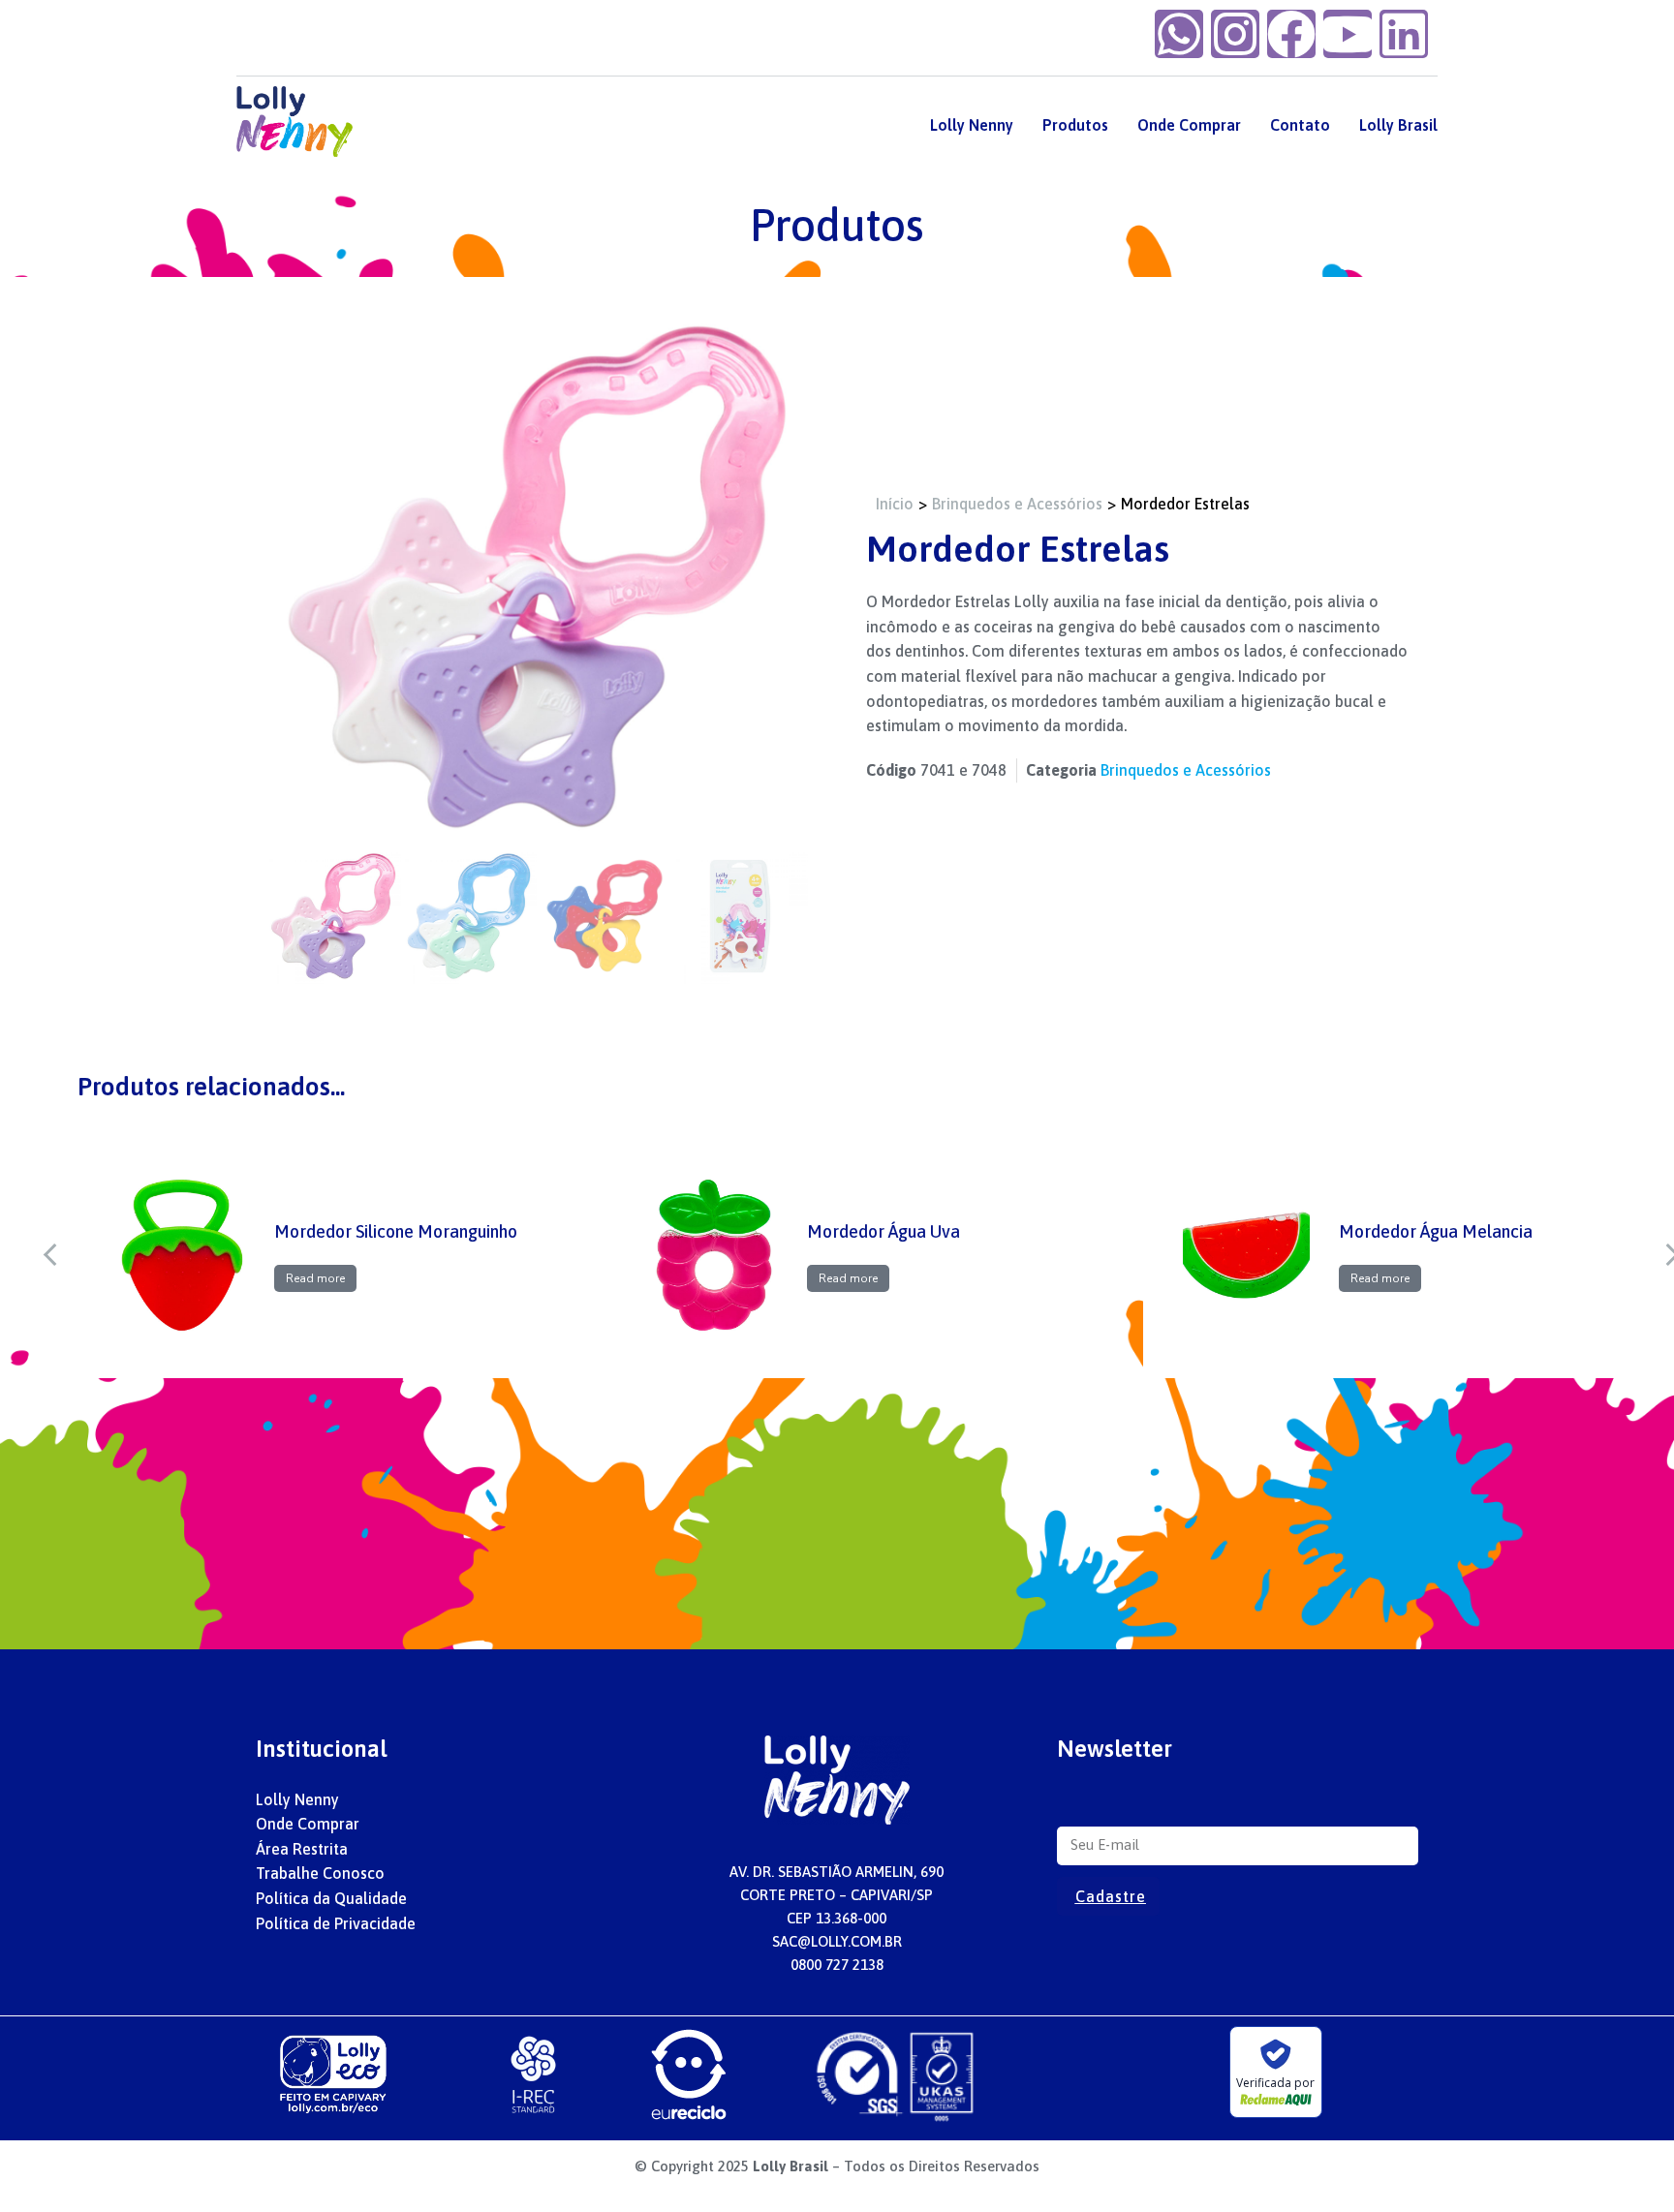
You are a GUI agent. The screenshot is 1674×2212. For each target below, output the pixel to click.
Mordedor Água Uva (883, 1231)
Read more (315, 1278)
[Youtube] (1348, 34)
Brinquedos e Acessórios (1186, 770)
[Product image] (183, 1255)
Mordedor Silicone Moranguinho (396, 1231)
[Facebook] (1291, 34)
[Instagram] (1235, 34)
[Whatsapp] (1179, 34)
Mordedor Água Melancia (1436, 1231)
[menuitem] (972, 125)
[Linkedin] (1404, 34)
